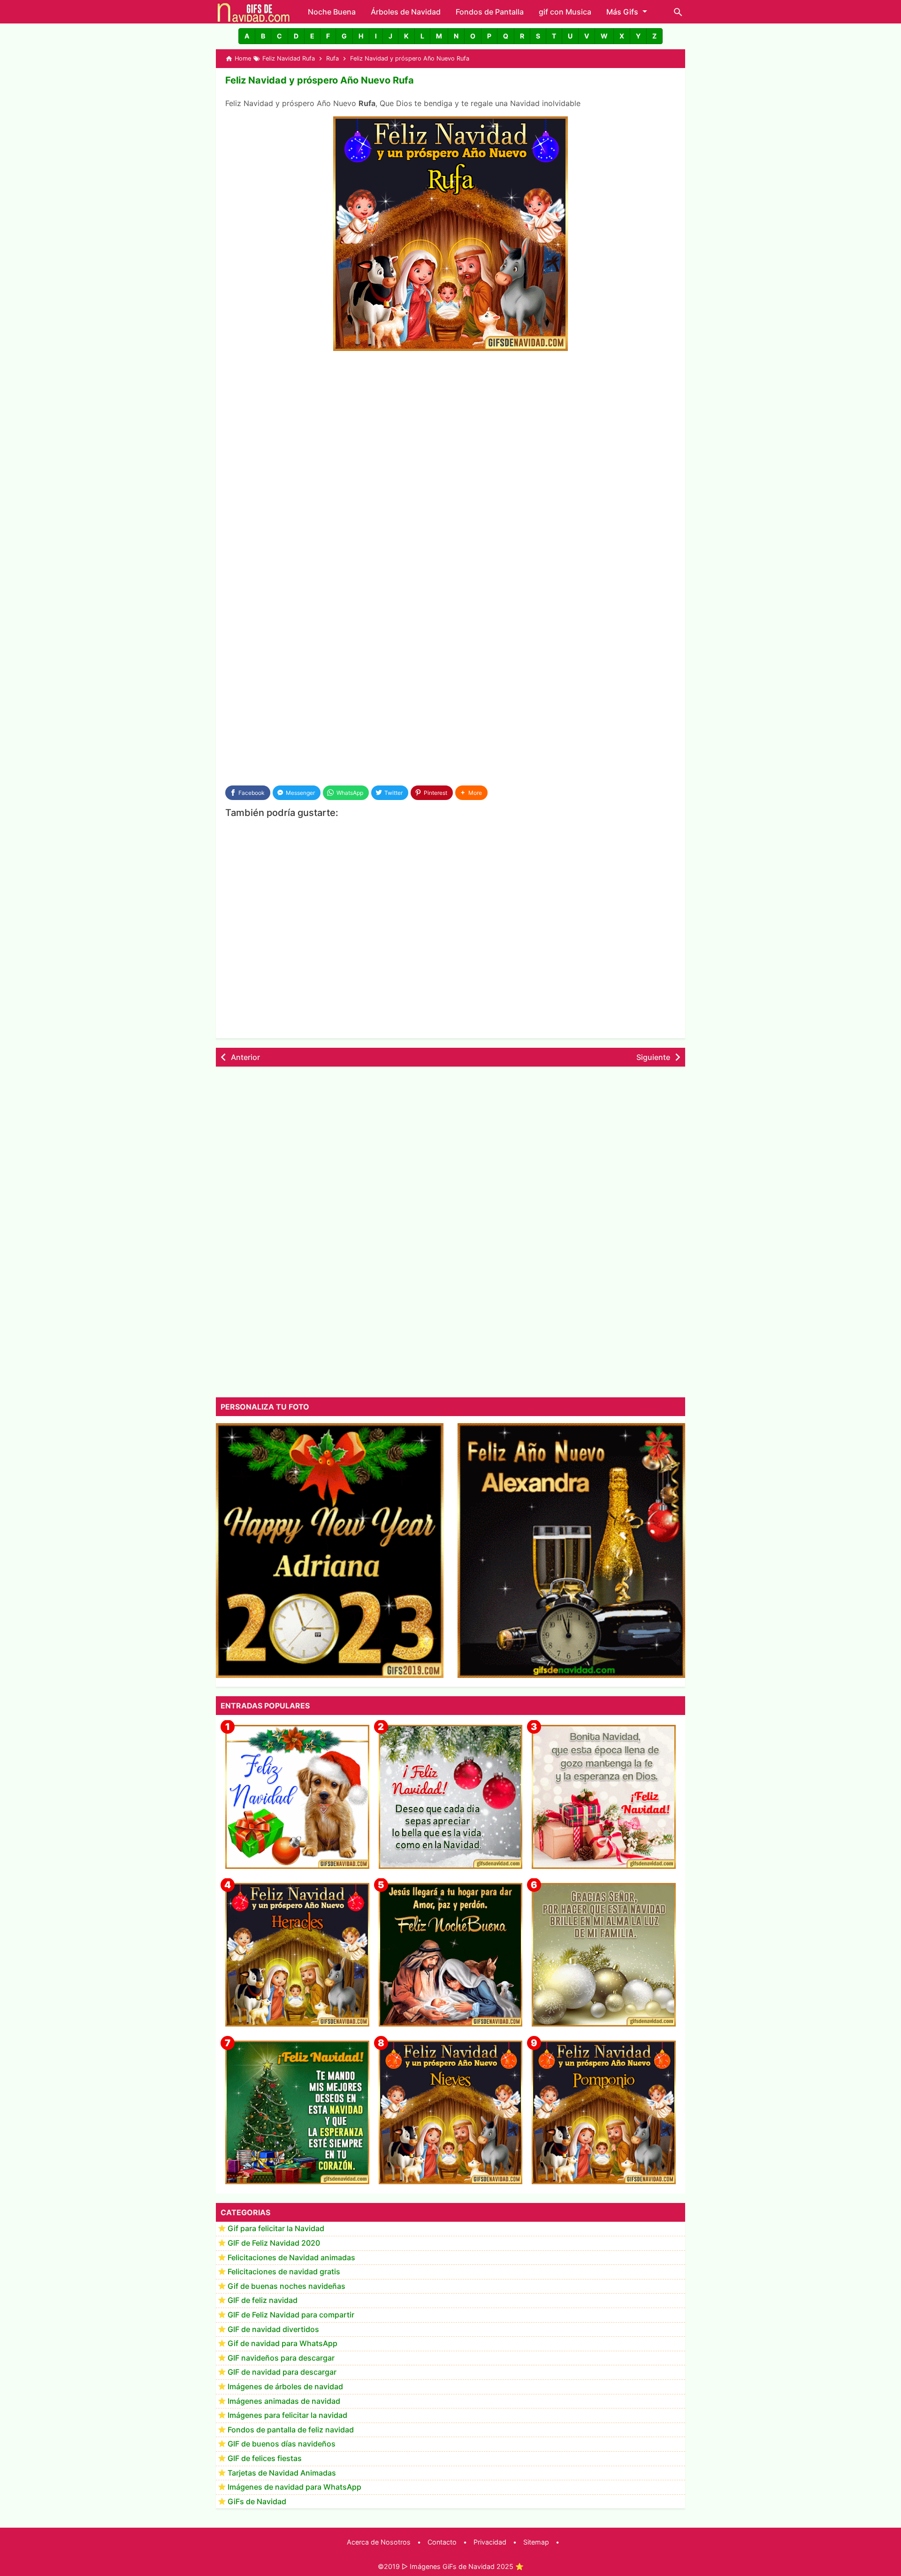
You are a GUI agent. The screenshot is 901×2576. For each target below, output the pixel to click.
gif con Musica (565, 12)
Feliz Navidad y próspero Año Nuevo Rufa (320, 80)
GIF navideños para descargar (281, 2358)
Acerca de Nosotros (379, 2542)
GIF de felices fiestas (265, 2459)
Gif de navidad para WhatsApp (283, 2344)
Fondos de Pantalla (490, 12)
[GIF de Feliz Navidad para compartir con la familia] (604, 1955)
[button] (247, 36)
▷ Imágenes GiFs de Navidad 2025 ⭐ (463, 2566)
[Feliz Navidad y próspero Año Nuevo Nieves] (451, 2113)
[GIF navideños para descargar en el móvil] (604, 1797)
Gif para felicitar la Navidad (276, 2229)
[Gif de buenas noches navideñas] (451, 1955)
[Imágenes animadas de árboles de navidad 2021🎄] (297, 2113)
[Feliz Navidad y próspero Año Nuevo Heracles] (297, 1955)
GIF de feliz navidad (263, 2301)
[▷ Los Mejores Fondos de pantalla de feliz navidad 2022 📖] (297, 1797)
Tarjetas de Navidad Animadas (282, 2473)
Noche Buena (332, 12)
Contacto (442, 2542)
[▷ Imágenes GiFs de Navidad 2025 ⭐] (254, 12)
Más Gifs (622, 12)
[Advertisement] (450, 429)
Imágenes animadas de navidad (284, 2401)
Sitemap (536, 2542)
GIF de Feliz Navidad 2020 (274, 2243)
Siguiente (653, 1057)
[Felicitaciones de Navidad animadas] (451, 1797)
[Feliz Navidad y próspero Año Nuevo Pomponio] (604, 2113)
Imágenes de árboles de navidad (285, 2387)
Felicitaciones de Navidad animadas (291, 2257)
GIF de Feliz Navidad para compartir (291, 2315)
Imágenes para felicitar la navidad (287, 2416)
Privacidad (490, 2542)
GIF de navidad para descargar (282, 2372)
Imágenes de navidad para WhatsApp (294, 2487)
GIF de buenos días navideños (282, 2444)
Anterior (245, 1057)
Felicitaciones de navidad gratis (284, 2272)
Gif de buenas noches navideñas (286, 2286)
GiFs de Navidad (257, 2501)
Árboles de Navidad (406, 12)
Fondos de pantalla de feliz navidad (291, 2430)
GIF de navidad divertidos (273, 2329)
